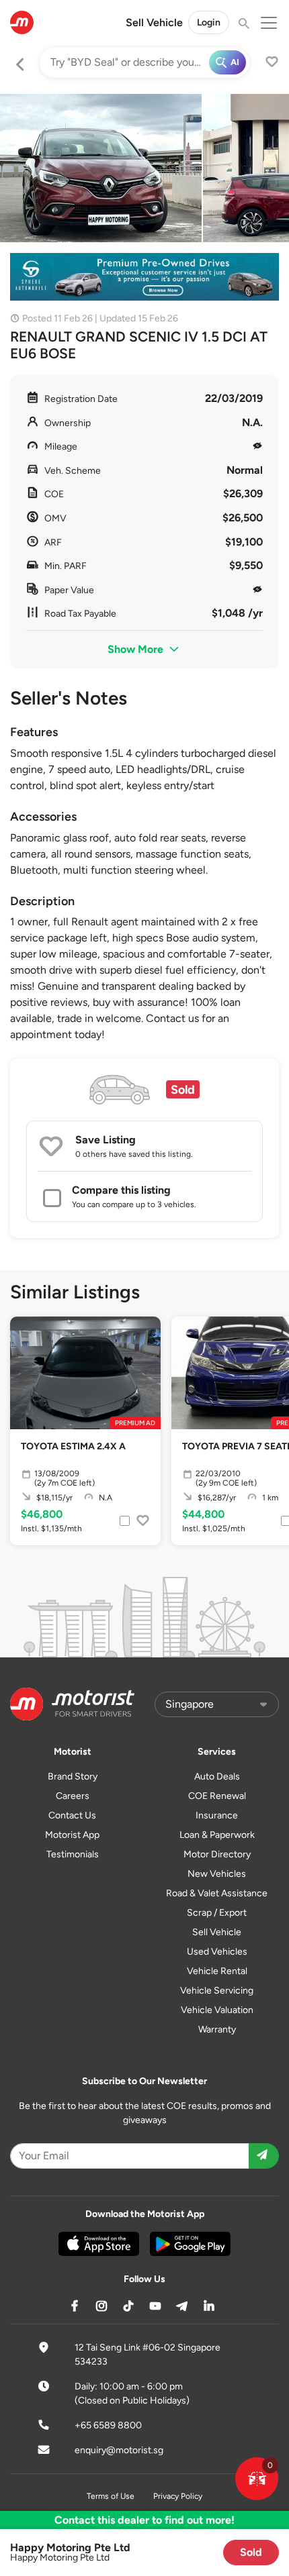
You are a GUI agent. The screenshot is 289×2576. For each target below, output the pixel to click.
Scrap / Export (217, 1913)
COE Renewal (217, 1796)
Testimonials (73, 1854)
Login (209, 22)
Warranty (217, 2029)
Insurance (217, 1815)
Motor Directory (217, 1854)
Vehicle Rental (217, 1971)
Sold (251, 2552)
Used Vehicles (217, 1952)
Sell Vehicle (154, 22)
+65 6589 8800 (108, 2425)
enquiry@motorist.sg (119, 2450)
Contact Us (72, 1815)
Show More (137, 649)
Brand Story (73, 1776)
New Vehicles (217, 1874)
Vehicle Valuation (217, 2010)
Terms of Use (111, 2496)
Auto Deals (217, 1776)
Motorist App (72, 1835)
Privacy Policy (178, 2496)
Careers (73, 1796)
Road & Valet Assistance (217, 1893)
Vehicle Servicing (217, 1991)
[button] (257, 2479)
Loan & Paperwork (217, 1835)
